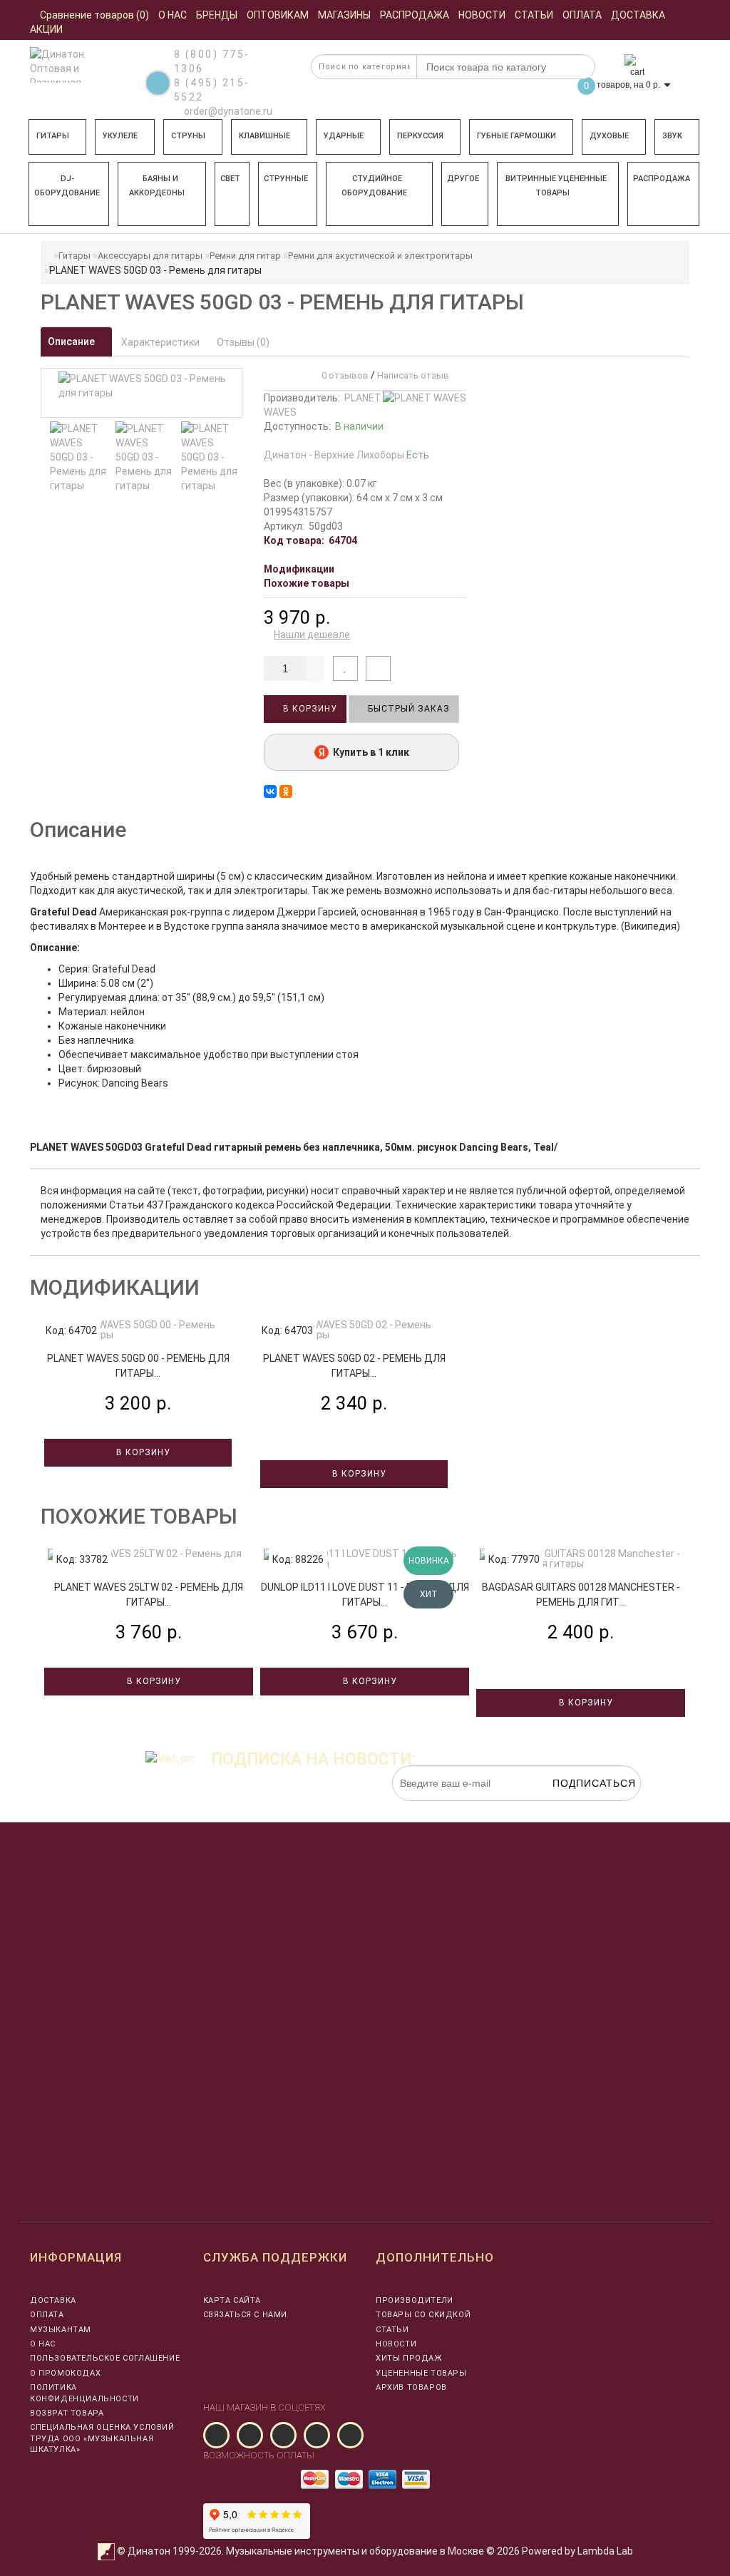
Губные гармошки (516, 136)
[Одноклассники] (286, 791)
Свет (230, 179)
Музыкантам (61, 2330)
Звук (672, 136)
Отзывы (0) (243, 342)
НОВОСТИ (396, 2344)
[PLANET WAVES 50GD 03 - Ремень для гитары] (79, 457)
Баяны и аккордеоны (157, 186)
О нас (43, 2344)
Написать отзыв (413, 375)
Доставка (53, 2300)
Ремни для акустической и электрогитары (380, 256)
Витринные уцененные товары (556, 186)
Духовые (609, 136)
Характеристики (160, 342)
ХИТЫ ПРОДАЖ (409, 2358)
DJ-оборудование (67, 186)
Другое (463, 179)
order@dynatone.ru (227, 111)
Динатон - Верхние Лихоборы (346, 455)
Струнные (286, 179)
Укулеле (120, 136)
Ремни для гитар (245, 256)
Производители (415, 2300)
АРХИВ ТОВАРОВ (411, 2387)
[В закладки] (345, 668)
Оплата (47, 2315)
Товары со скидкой (423, 2315)
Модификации (299, 569)
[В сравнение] (378, 668)
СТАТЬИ (392, 2330)
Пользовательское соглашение (105, 2358)
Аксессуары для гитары (150, 256)
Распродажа (662, 179)
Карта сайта (232, 2300)
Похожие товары (307, 583)
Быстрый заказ (407, 709)
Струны (188, 136)
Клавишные (264, 136)
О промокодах (65, 2373)
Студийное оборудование (374, 186)
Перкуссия (420, 136)
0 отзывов (343, 375)
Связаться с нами (246, 2315)
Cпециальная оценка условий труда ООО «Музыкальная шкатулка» (102, 2438)
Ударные (344, 136)
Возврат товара (67, 2413)
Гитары (53, 136)
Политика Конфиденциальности (84, 2393)
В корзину (309, 709)
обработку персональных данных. (574, 1808)
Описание (72, 342)
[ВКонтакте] (270, 791)
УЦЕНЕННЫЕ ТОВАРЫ (421, 2373)
